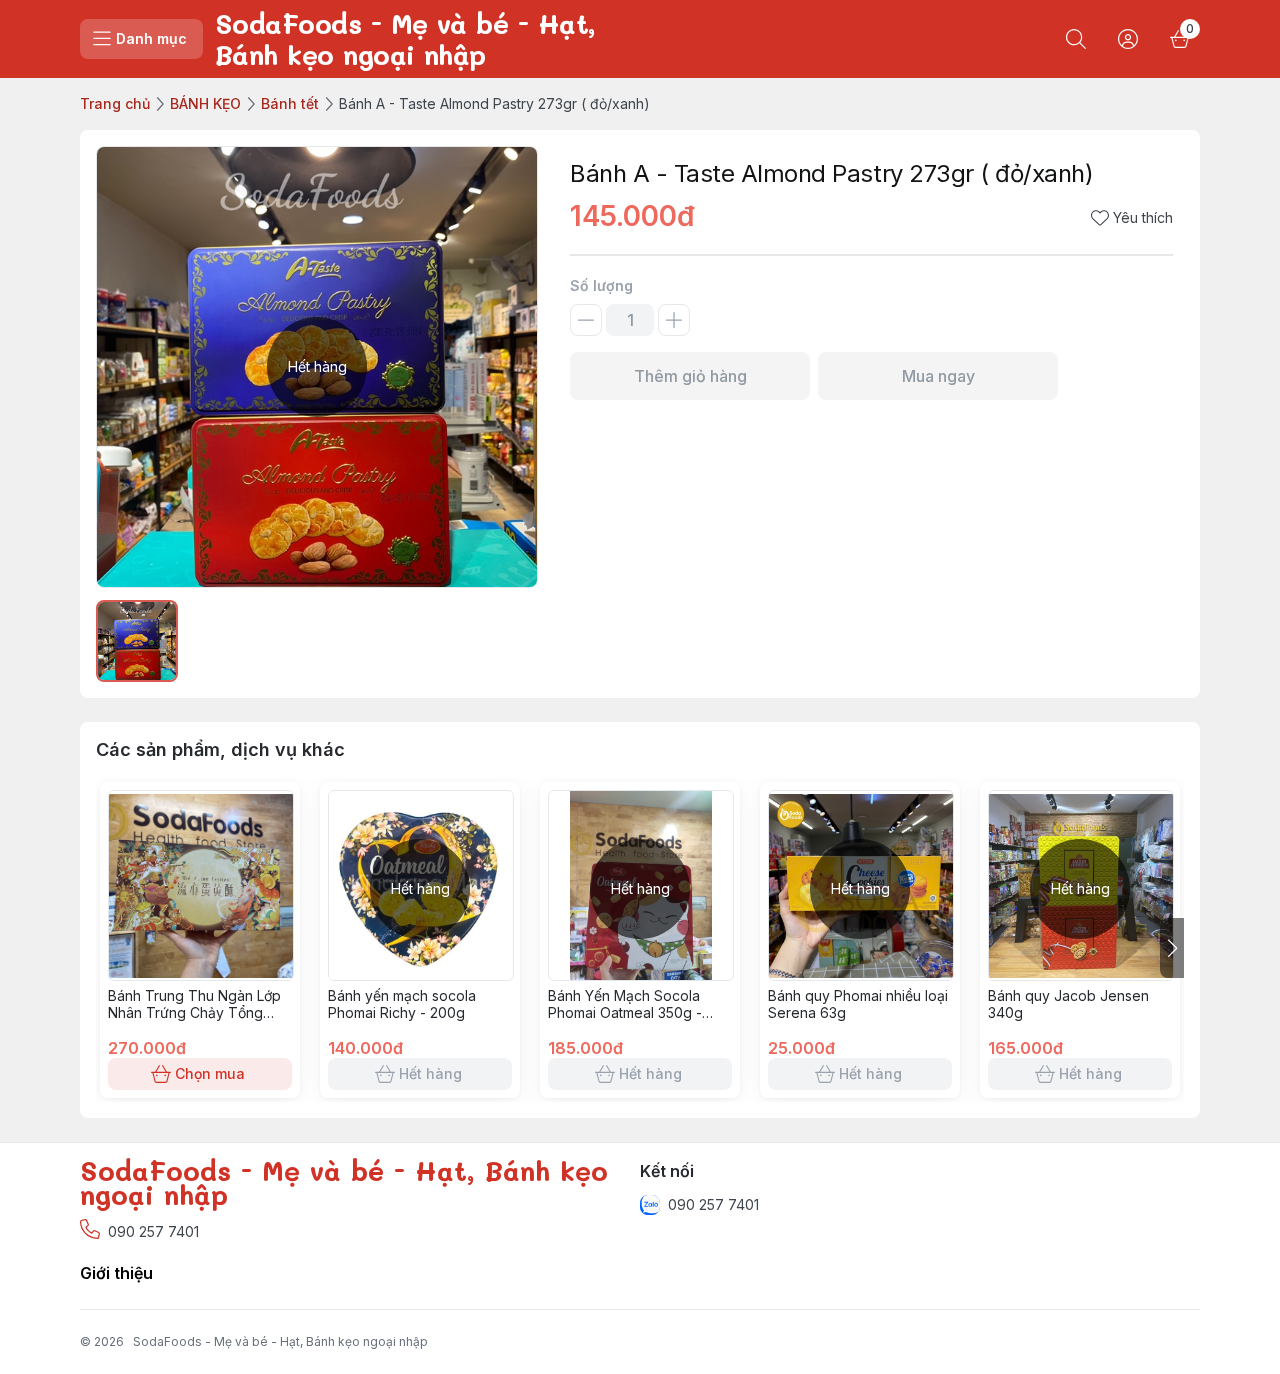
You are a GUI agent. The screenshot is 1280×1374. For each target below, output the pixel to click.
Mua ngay (938, 376)
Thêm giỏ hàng (690, 376)
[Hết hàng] (421, 975)
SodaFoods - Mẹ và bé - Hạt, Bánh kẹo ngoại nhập (280, 1341)
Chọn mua (210, 1073)
